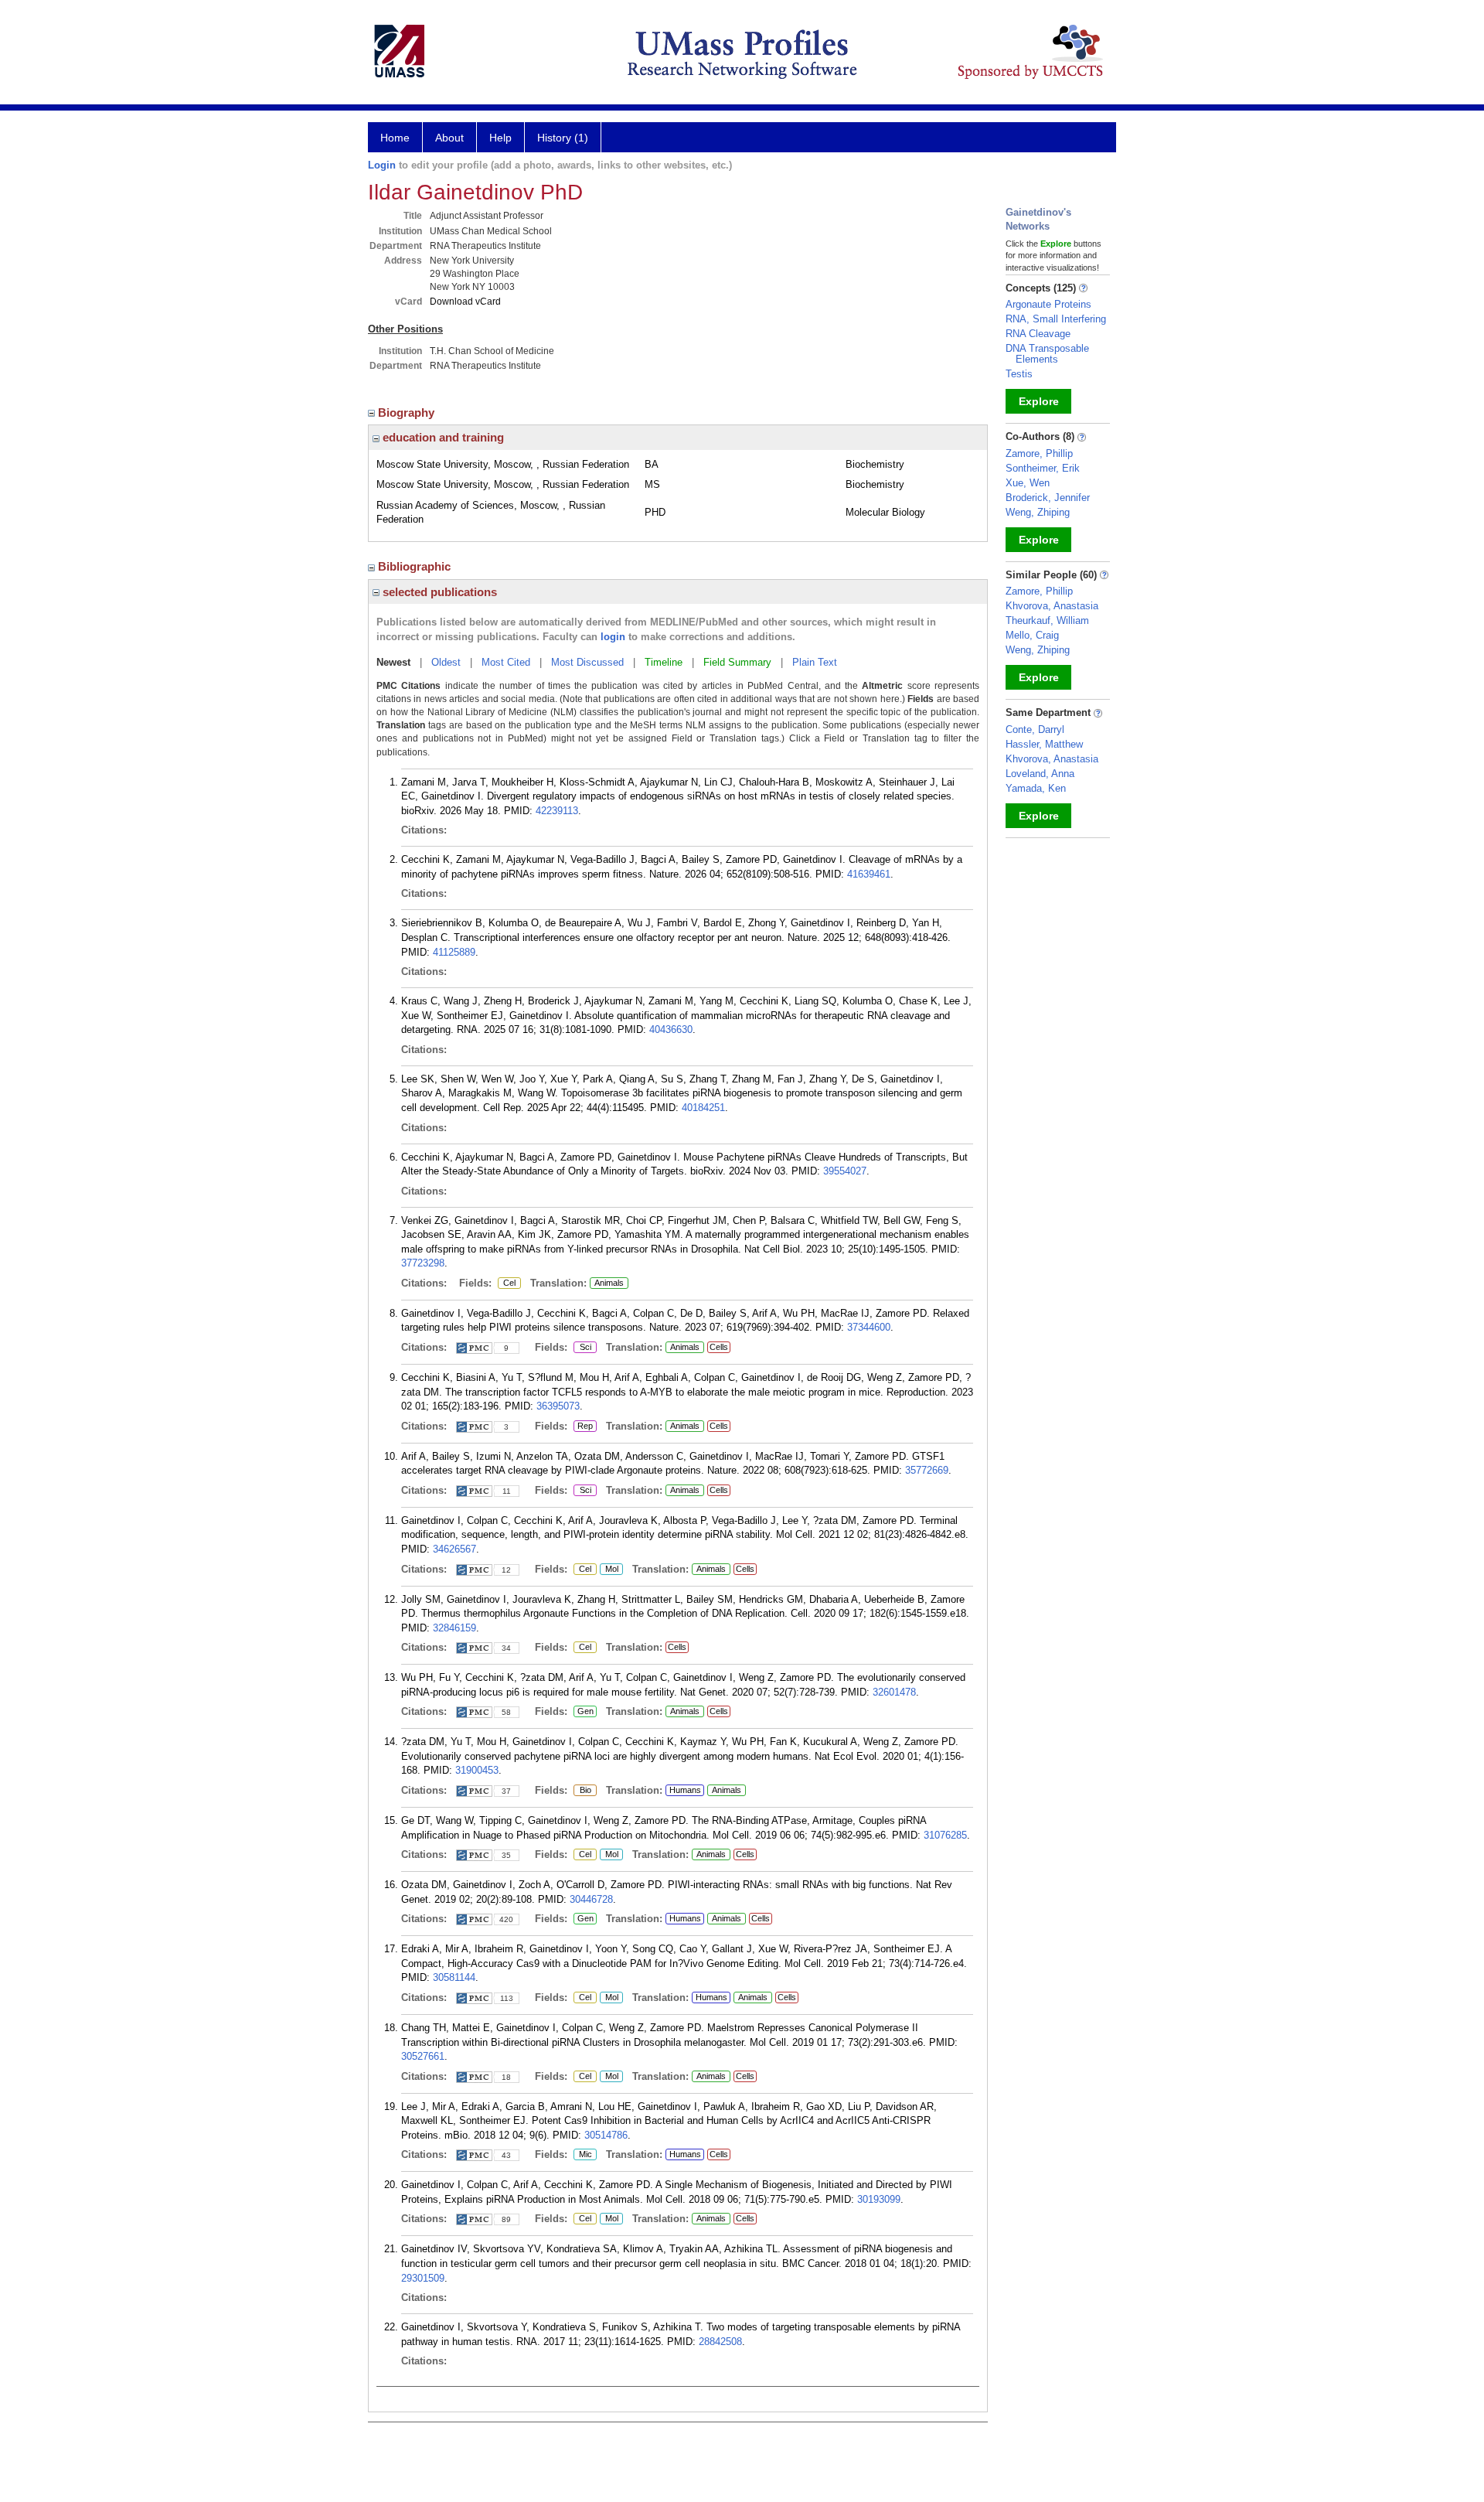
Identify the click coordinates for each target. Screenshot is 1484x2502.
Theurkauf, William (1047, 620)
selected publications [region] (438, 592)
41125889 (454, 952)
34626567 (454, 1549)
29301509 (423, 2278)
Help (500, 138)
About (449, 138)
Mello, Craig (1032, 635)
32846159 (454, 1628)
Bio (582, 1791)
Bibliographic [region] (416, 566)
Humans (685, 1790)
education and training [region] (442, 437)
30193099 (879, 2199)
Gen (584, 1712)
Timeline (664, 662)
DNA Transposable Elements (1047, 354)
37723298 (423, 1263)
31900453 (477, 1770)
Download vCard (465, 302)
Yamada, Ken (1036, 788)
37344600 (869, 1327)
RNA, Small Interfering (1056, 319)
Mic (584, 2155)
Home (395, 138)
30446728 (591, 1899)
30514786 (606, 2135)
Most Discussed (587, 662)
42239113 (557, 811)
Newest (393, 662)
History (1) (563, 138)
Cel (507, 1283)
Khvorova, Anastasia (1052, 606)
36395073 (558, 1406)
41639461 (869, 874)
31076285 (945, 1835)
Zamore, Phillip (1039, 453)
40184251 (703, 1108)
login (613, 637)
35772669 (927, 1470)
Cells (719, 1347)
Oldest (446, 662)
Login (382, 165)
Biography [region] (408, 412)
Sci (582, 1348)
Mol (609, 1570)
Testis (1019, 374)
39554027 (845, 1171)
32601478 (894, 1692)
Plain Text (815, 662)
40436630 (671, 1029)
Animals (609, 1283)
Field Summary (737, 662)
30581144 (454, 1977)
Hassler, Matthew (1044, 744)
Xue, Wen (1028, 483)
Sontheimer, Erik (1043, 468)
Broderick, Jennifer (1048, 498)
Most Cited (506, 662)
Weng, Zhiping (1038, 512)
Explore (1039, 401)
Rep (585, 1427)
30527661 (423, 2056)
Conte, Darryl (1035, 729)
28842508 (720, 2342)
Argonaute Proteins (1048, 304)
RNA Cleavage (1038, 334)
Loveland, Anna (1040, 774)
